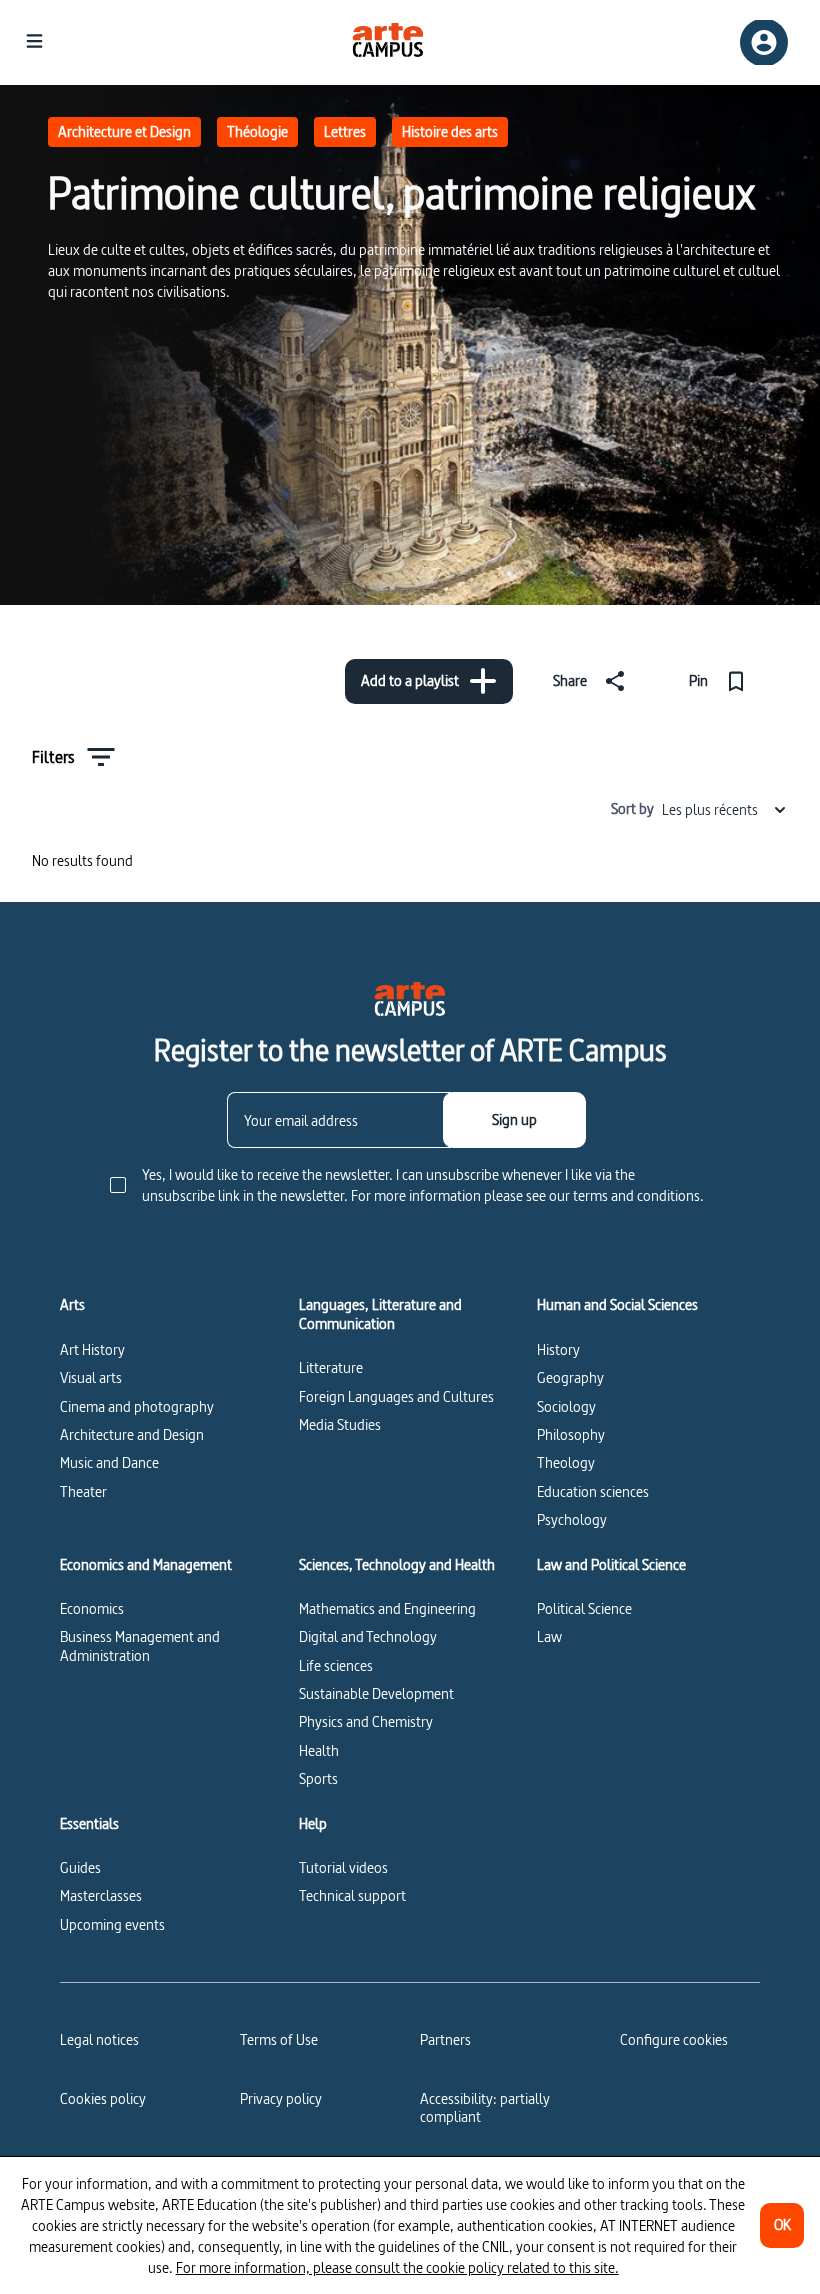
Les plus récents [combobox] (710, 809)
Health (319, 1750)
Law (549, 1636)
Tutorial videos (343, 1867)
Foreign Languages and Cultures (396, 1396)
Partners (445, 2039)
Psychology (572, 1519)
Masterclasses (101, 1895)
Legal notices (99, 2039)
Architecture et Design (124, 131)
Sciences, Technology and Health (397, 1565)
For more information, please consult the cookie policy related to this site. (397, 2267)
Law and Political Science (611, 1565)
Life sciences (336, 1665)
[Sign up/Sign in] (764, 42)
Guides (80, 1867)
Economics (92, 1608)
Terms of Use (279, 2039)
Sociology (566, 1406)
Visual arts (91, 1377)
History (558, 1349)
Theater (83, 1491)
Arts (72, 1305)
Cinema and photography (137, 1406)
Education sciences (593, 1491)
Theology (566, 1462)
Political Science (584, 1608)
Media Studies (340, 1424)
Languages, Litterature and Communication (380, 1314)
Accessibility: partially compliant (485, 2107)
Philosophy (571, 1434)
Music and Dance (109, 1462)
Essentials (89, 1824)
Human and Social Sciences (617, 1305)
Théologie (257, 131)
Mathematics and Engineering (387, 1608)
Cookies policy (103, 2098)
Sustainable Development (376, 1693)
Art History (92, 1349)
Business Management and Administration (140, 1645)
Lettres (345, 131)
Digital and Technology (368, 1636)
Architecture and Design (132, 1434)
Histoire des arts (450, 131)
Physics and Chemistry (366, 1721)
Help (313, 1824)
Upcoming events (112, 1924)
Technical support (352, 1895)
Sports (318, 1778)
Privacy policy (281, 2098)
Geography (570, 1377)
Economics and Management (146, 1565)
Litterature (331, 1367)
